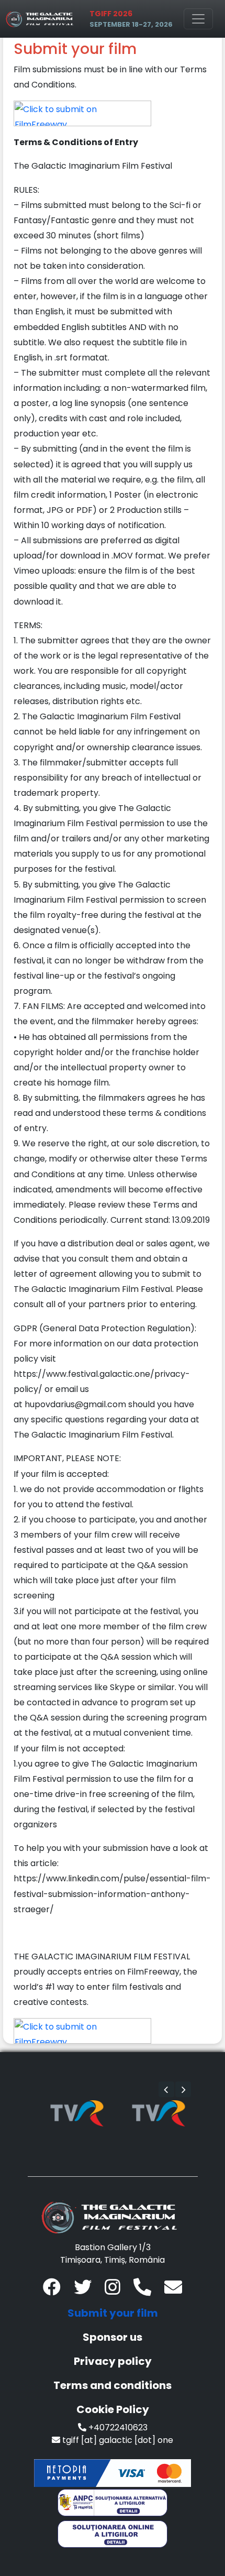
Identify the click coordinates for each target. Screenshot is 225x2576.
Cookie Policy (113, 2409)
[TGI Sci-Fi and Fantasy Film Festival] (41, 19)
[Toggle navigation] (198, 19)
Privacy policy (113, 2361)
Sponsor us (113, 2337)
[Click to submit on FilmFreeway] (82, 113)
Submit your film (113, 2313)
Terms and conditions (113, 2385)
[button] (166, 2089)
